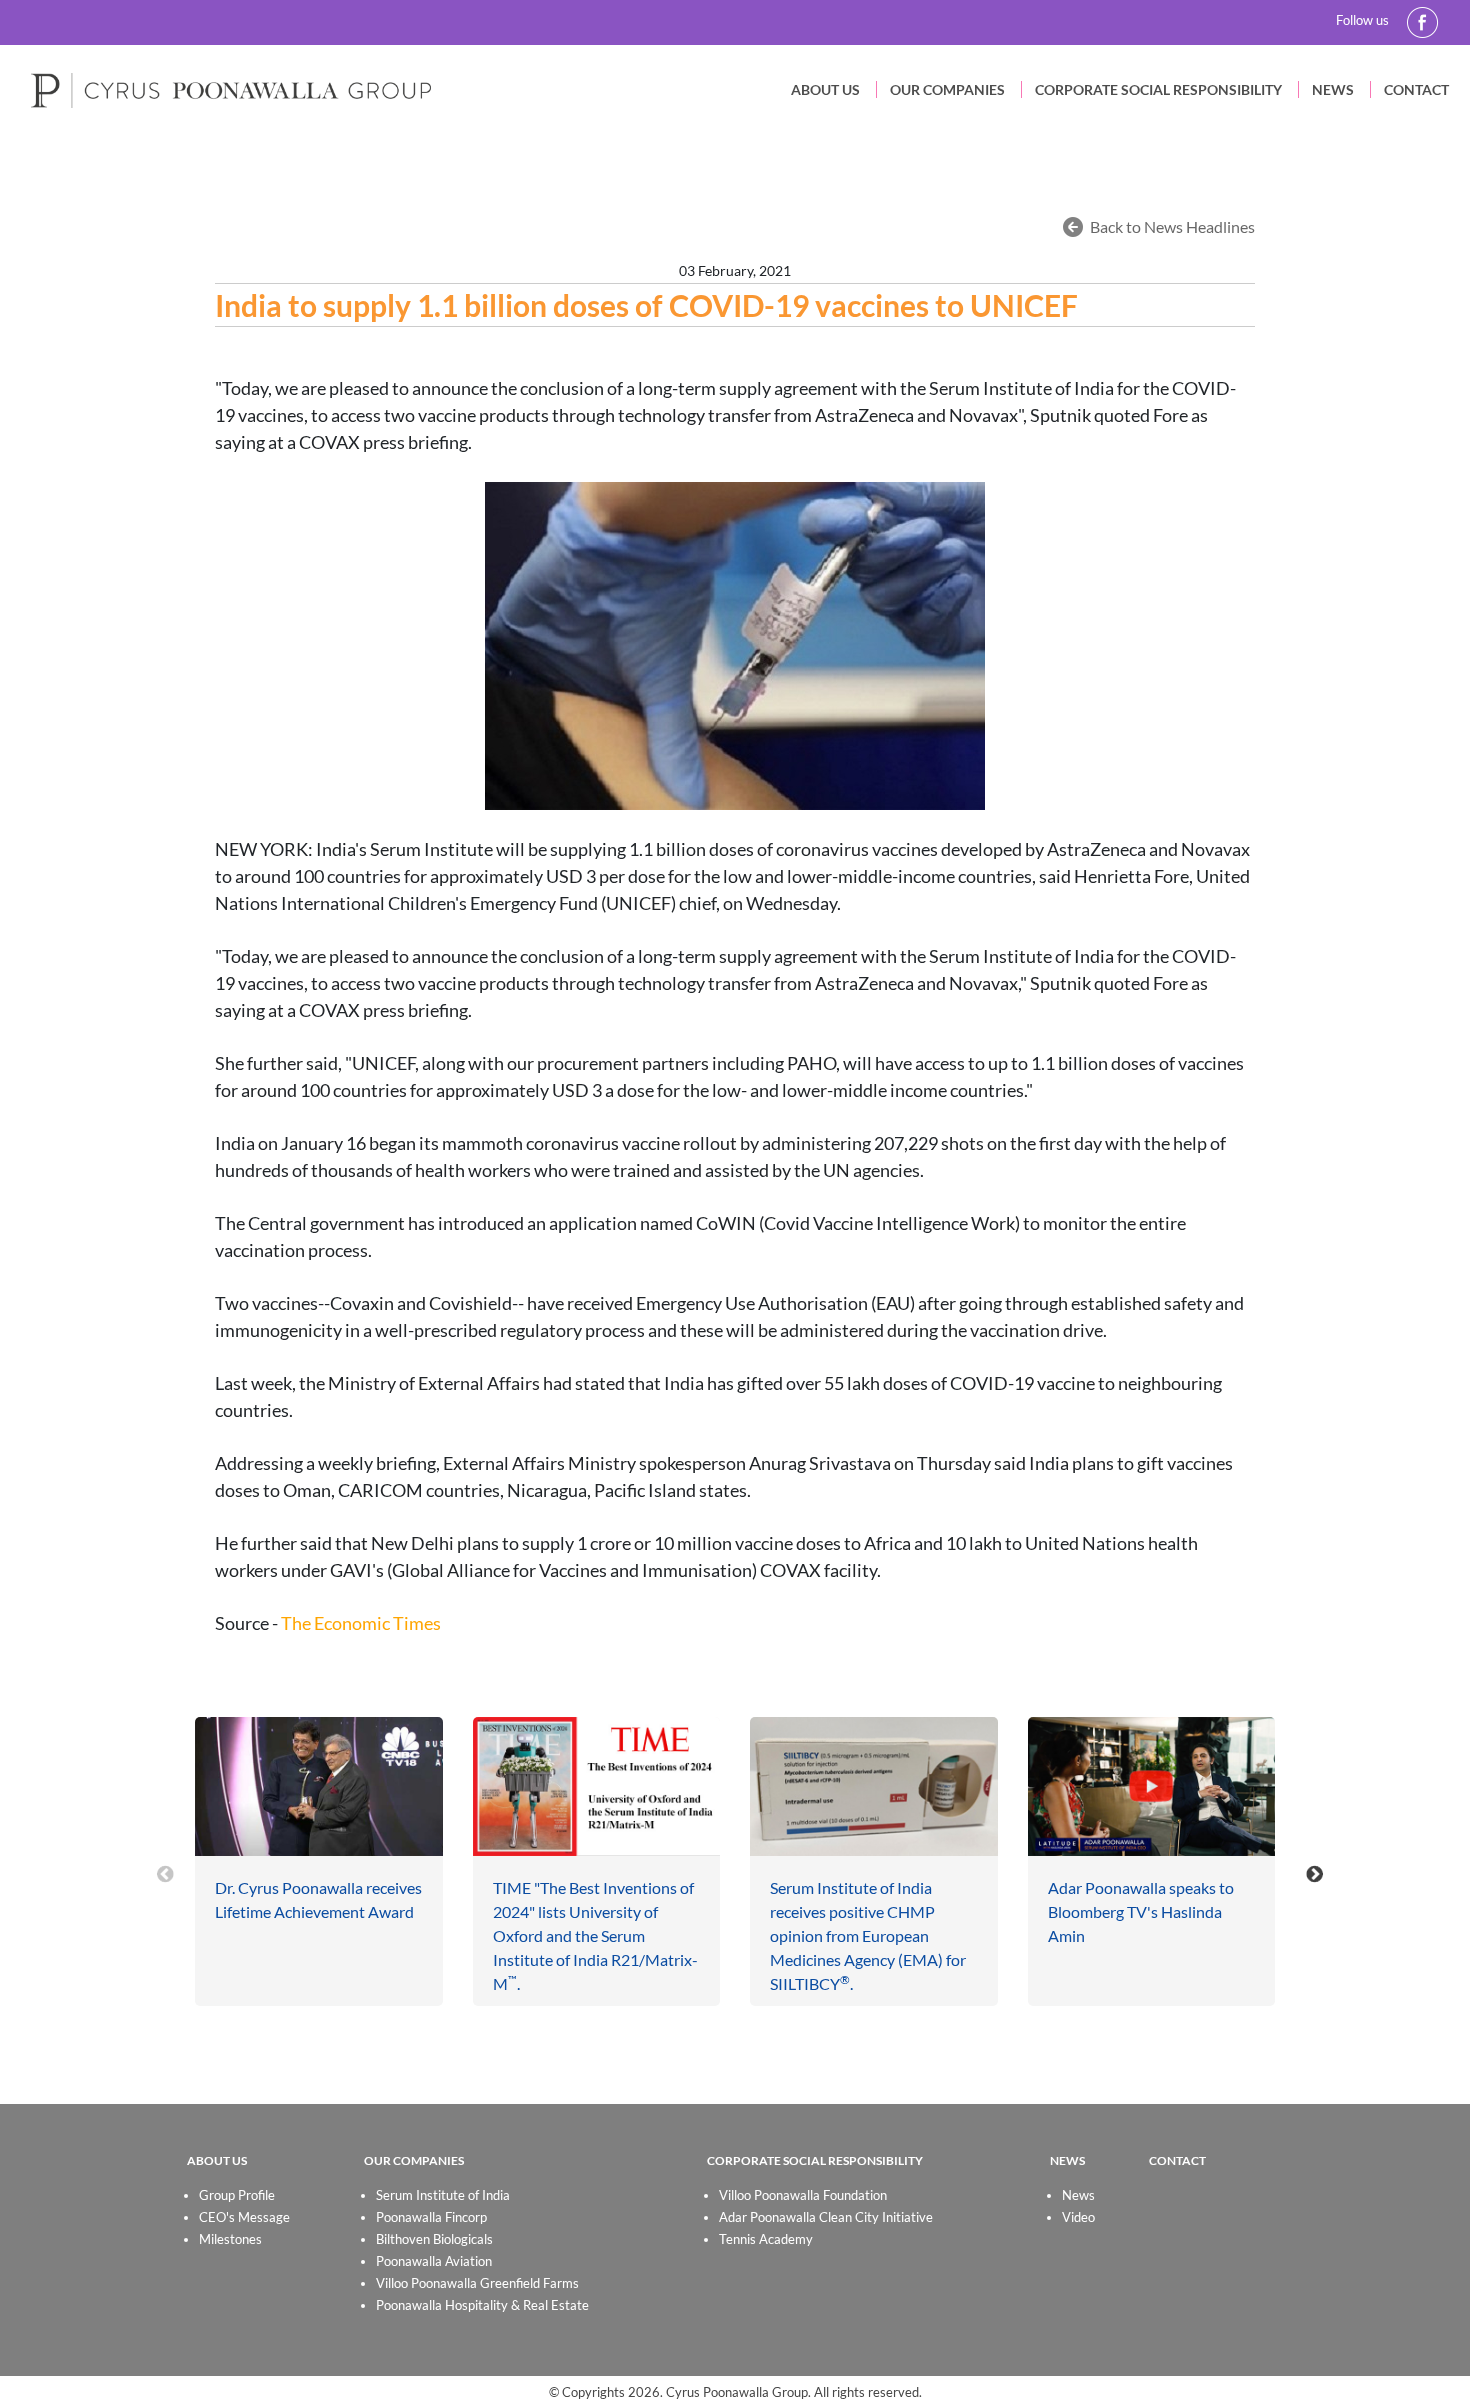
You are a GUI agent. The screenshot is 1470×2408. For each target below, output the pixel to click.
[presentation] (165, 1873)
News (1333, 89)
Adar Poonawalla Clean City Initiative (826, 2217)
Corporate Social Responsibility (1158, 89)
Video (1078, 2217)
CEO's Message (244, 2217)
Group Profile (237, 2195)
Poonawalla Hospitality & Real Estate (482, 2305)
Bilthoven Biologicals (434, 2239)
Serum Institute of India (443, 2195)
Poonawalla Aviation (434, 2261)
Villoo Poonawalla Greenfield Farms (477, 2283)
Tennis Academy (766, 2239)
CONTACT (1177, 2161)
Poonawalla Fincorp (431, 2217)
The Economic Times (361, 1623)
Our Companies (947, 89)
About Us (825, 89)
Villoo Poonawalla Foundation (803, 2195)
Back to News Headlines (1172, 226)
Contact (1416, 89)
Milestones (230, 2239)
